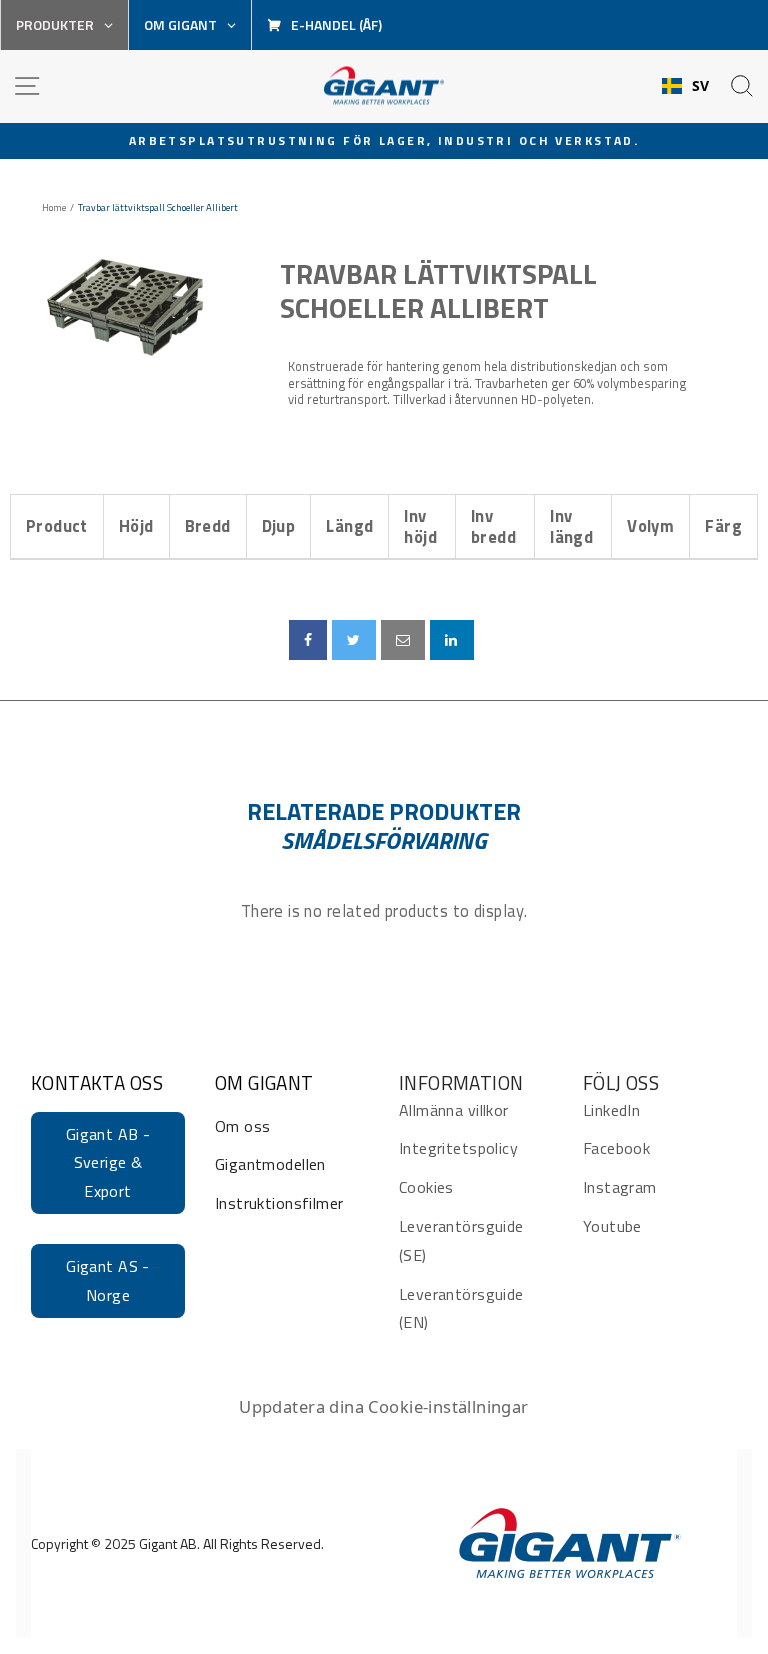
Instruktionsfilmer (279, 1203)
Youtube (612, 1226)
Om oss (242, 1126)
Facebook (616, 1148)
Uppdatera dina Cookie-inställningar (384, 1406)
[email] (403, 640)
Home (54, 208)
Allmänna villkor (454, 1110)
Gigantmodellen (270, 1164)
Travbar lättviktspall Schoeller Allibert (438, 290)
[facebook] (308, 640)
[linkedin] (452, 640)
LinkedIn (611, 1110)
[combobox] (686, 86)
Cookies (426, 1187)
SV (701, 86)
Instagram (620, 1187)
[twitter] (353, 640)
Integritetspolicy (458, 1148)
